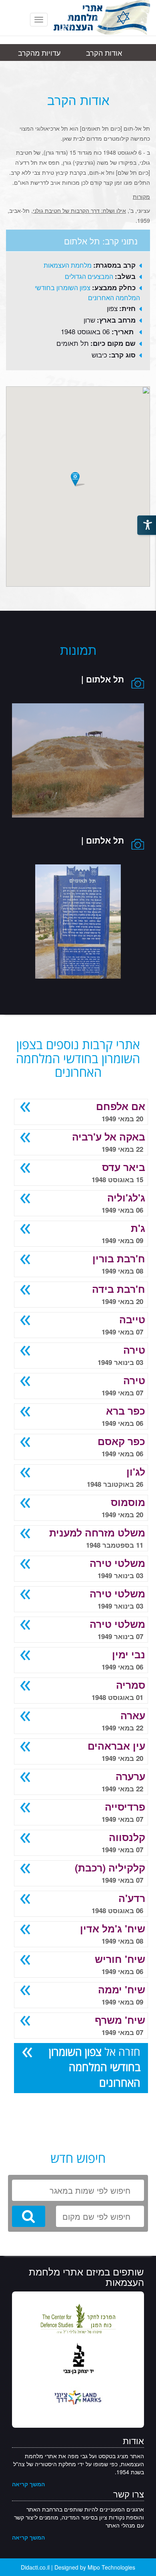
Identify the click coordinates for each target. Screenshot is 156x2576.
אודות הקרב (104, 52)
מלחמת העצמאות (68, 265)
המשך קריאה (28, 2484)
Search (29, 2216)
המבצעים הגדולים (89, 276)
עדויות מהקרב (39, 52)
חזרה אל (95, 2067)
